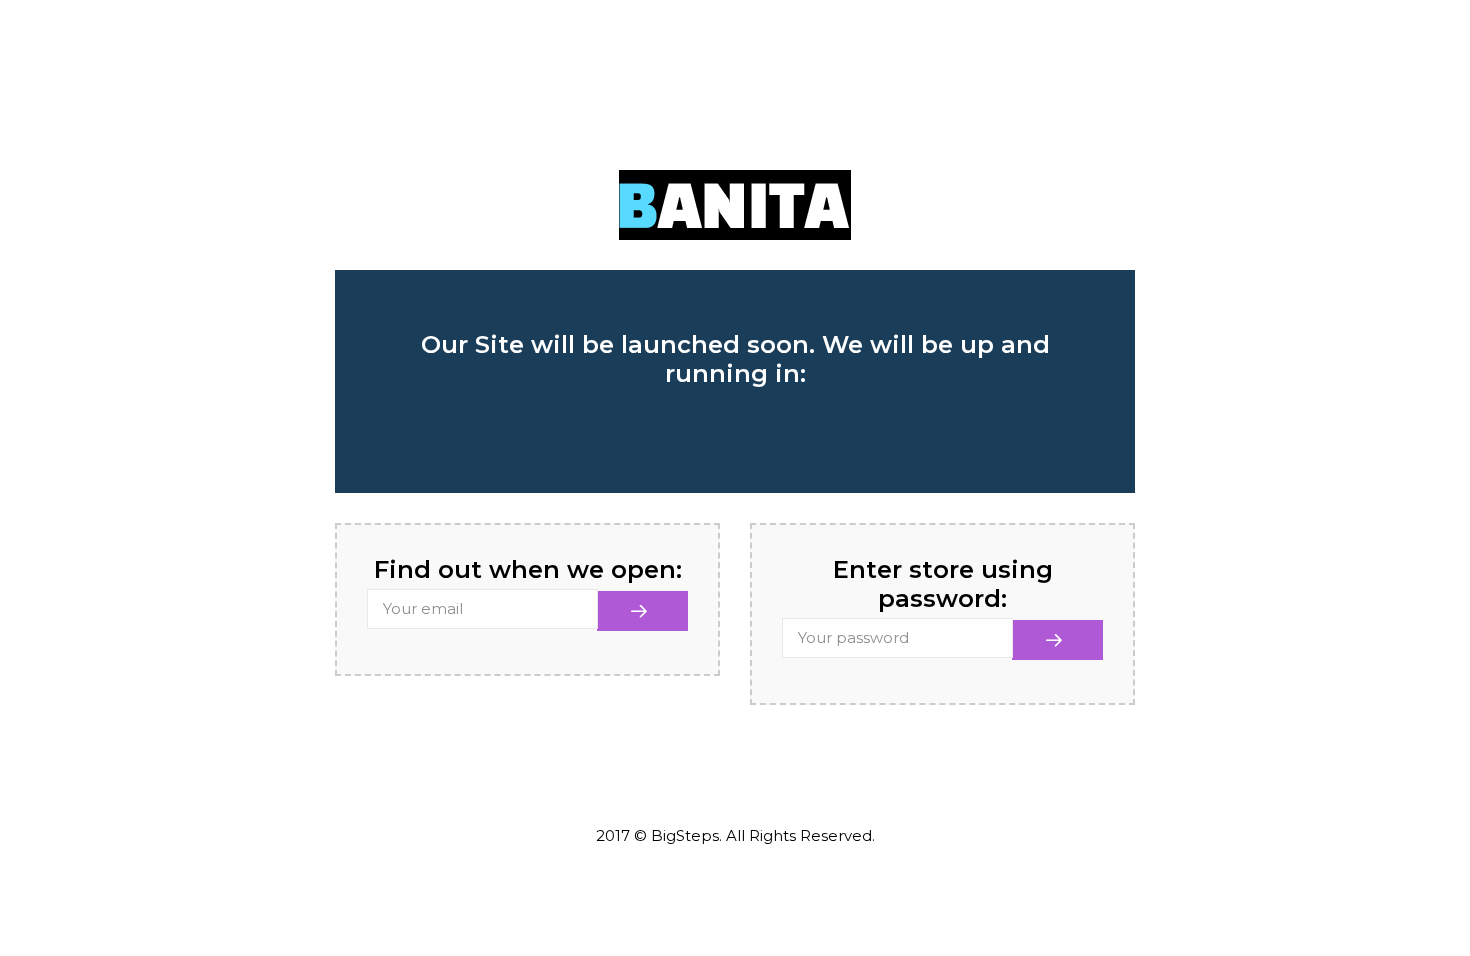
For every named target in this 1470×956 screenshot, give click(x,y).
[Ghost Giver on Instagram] (776, 782)
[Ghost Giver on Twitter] (694, 783)
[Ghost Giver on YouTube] (735, 784)
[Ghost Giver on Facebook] (653, 783)
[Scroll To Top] (1415, 883)
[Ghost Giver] (735, 203)
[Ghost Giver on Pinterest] (817, 783)
